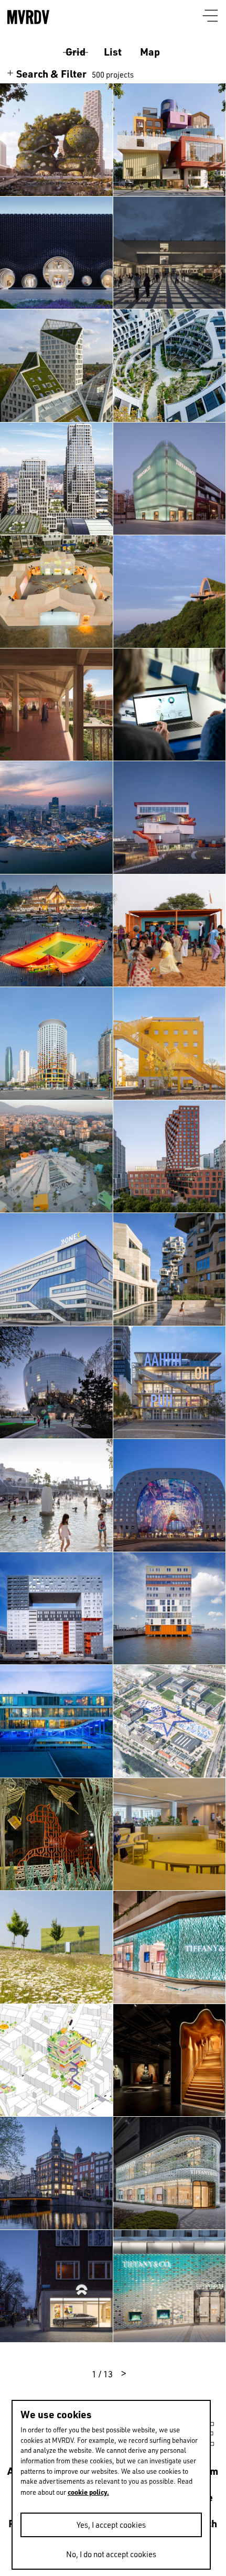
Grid (76, 52)
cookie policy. (88, 2492)
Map (150, 52)
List (113, 52)
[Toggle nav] (211, 17)
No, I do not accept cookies (111, 2554)
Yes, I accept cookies (111, 2525)
